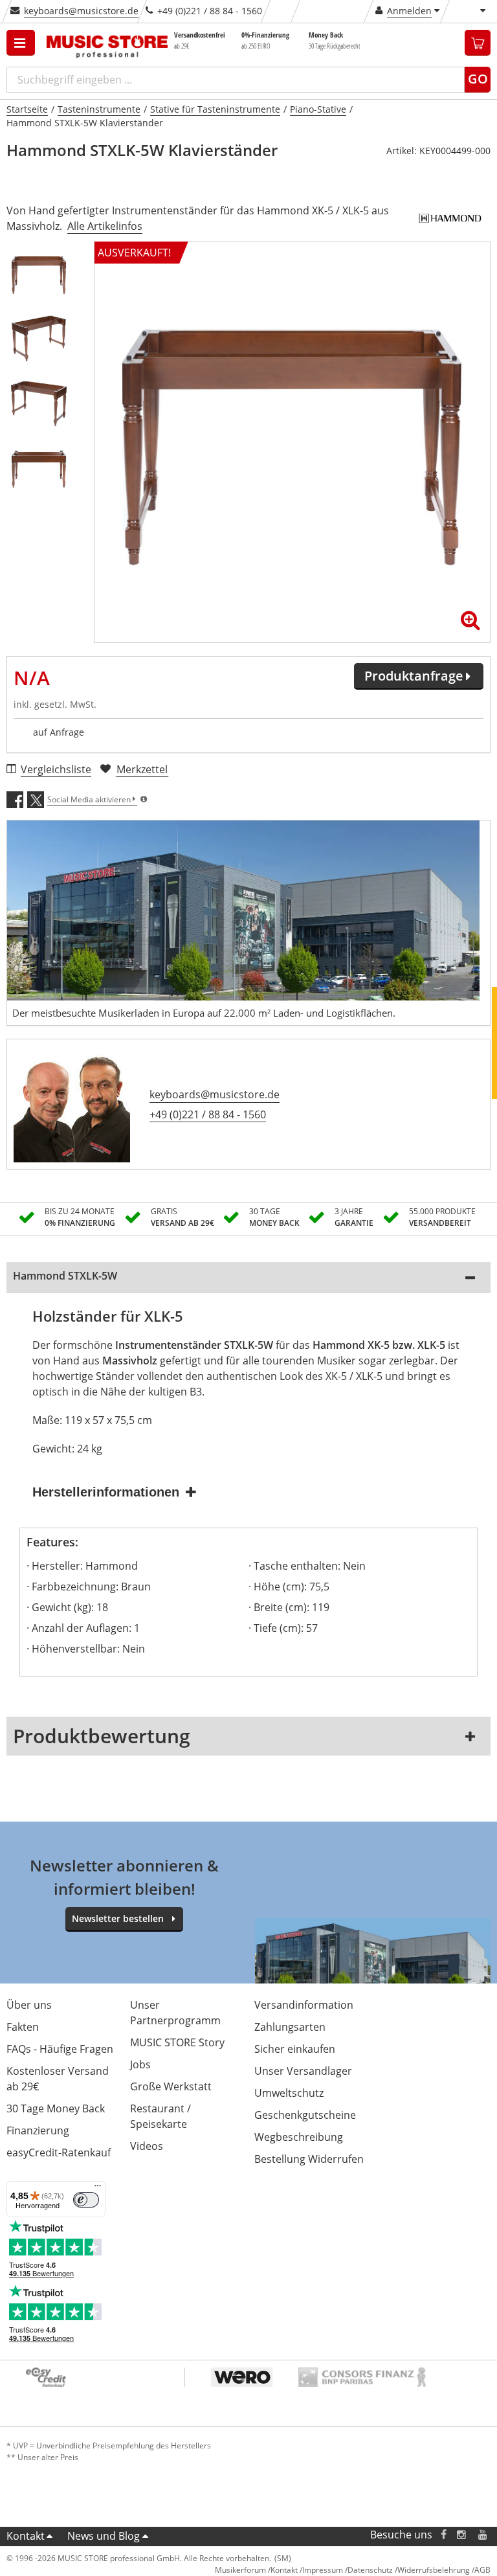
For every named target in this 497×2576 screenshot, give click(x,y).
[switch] (86, 2200)
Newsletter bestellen (118, 1918)
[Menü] (98, 2189)
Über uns (29, 2005)
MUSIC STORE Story (177, 2042)
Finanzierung (38, 2130)
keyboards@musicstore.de (81, 11)
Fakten (23, 2027)
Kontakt (26, 2536)
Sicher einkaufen (295, 2049)
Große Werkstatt (171, 2086)
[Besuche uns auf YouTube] (483, 2535)
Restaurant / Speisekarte (160, 2116)
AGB (482, 2570)
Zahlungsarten (290, 2027)
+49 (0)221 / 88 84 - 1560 (208, 1114)
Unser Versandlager (303, 2071)
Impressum (323, 2570)
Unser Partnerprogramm (175, 2013)
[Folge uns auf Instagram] (462, 2535)
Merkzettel (142, 769)
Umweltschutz (289, 2093)
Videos (147, 2146)
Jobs (140, 2064)
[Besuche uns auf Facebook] (444, 2535)
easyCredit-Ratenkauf (59, 2152)
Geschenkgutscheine (305, 2115)
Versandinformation (304, 2005)
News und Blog (104, 2536)
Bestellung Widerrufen (309, 2159)
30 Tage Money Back (56, 2108)
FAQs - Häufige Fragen (60, 2049)
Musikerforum (240, 2570)
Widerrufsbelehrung (434, 2570)
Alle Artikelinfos (105, 226)
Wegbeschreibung (299, 2137)
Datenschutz (370, 2570)
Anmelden (409, 11)
